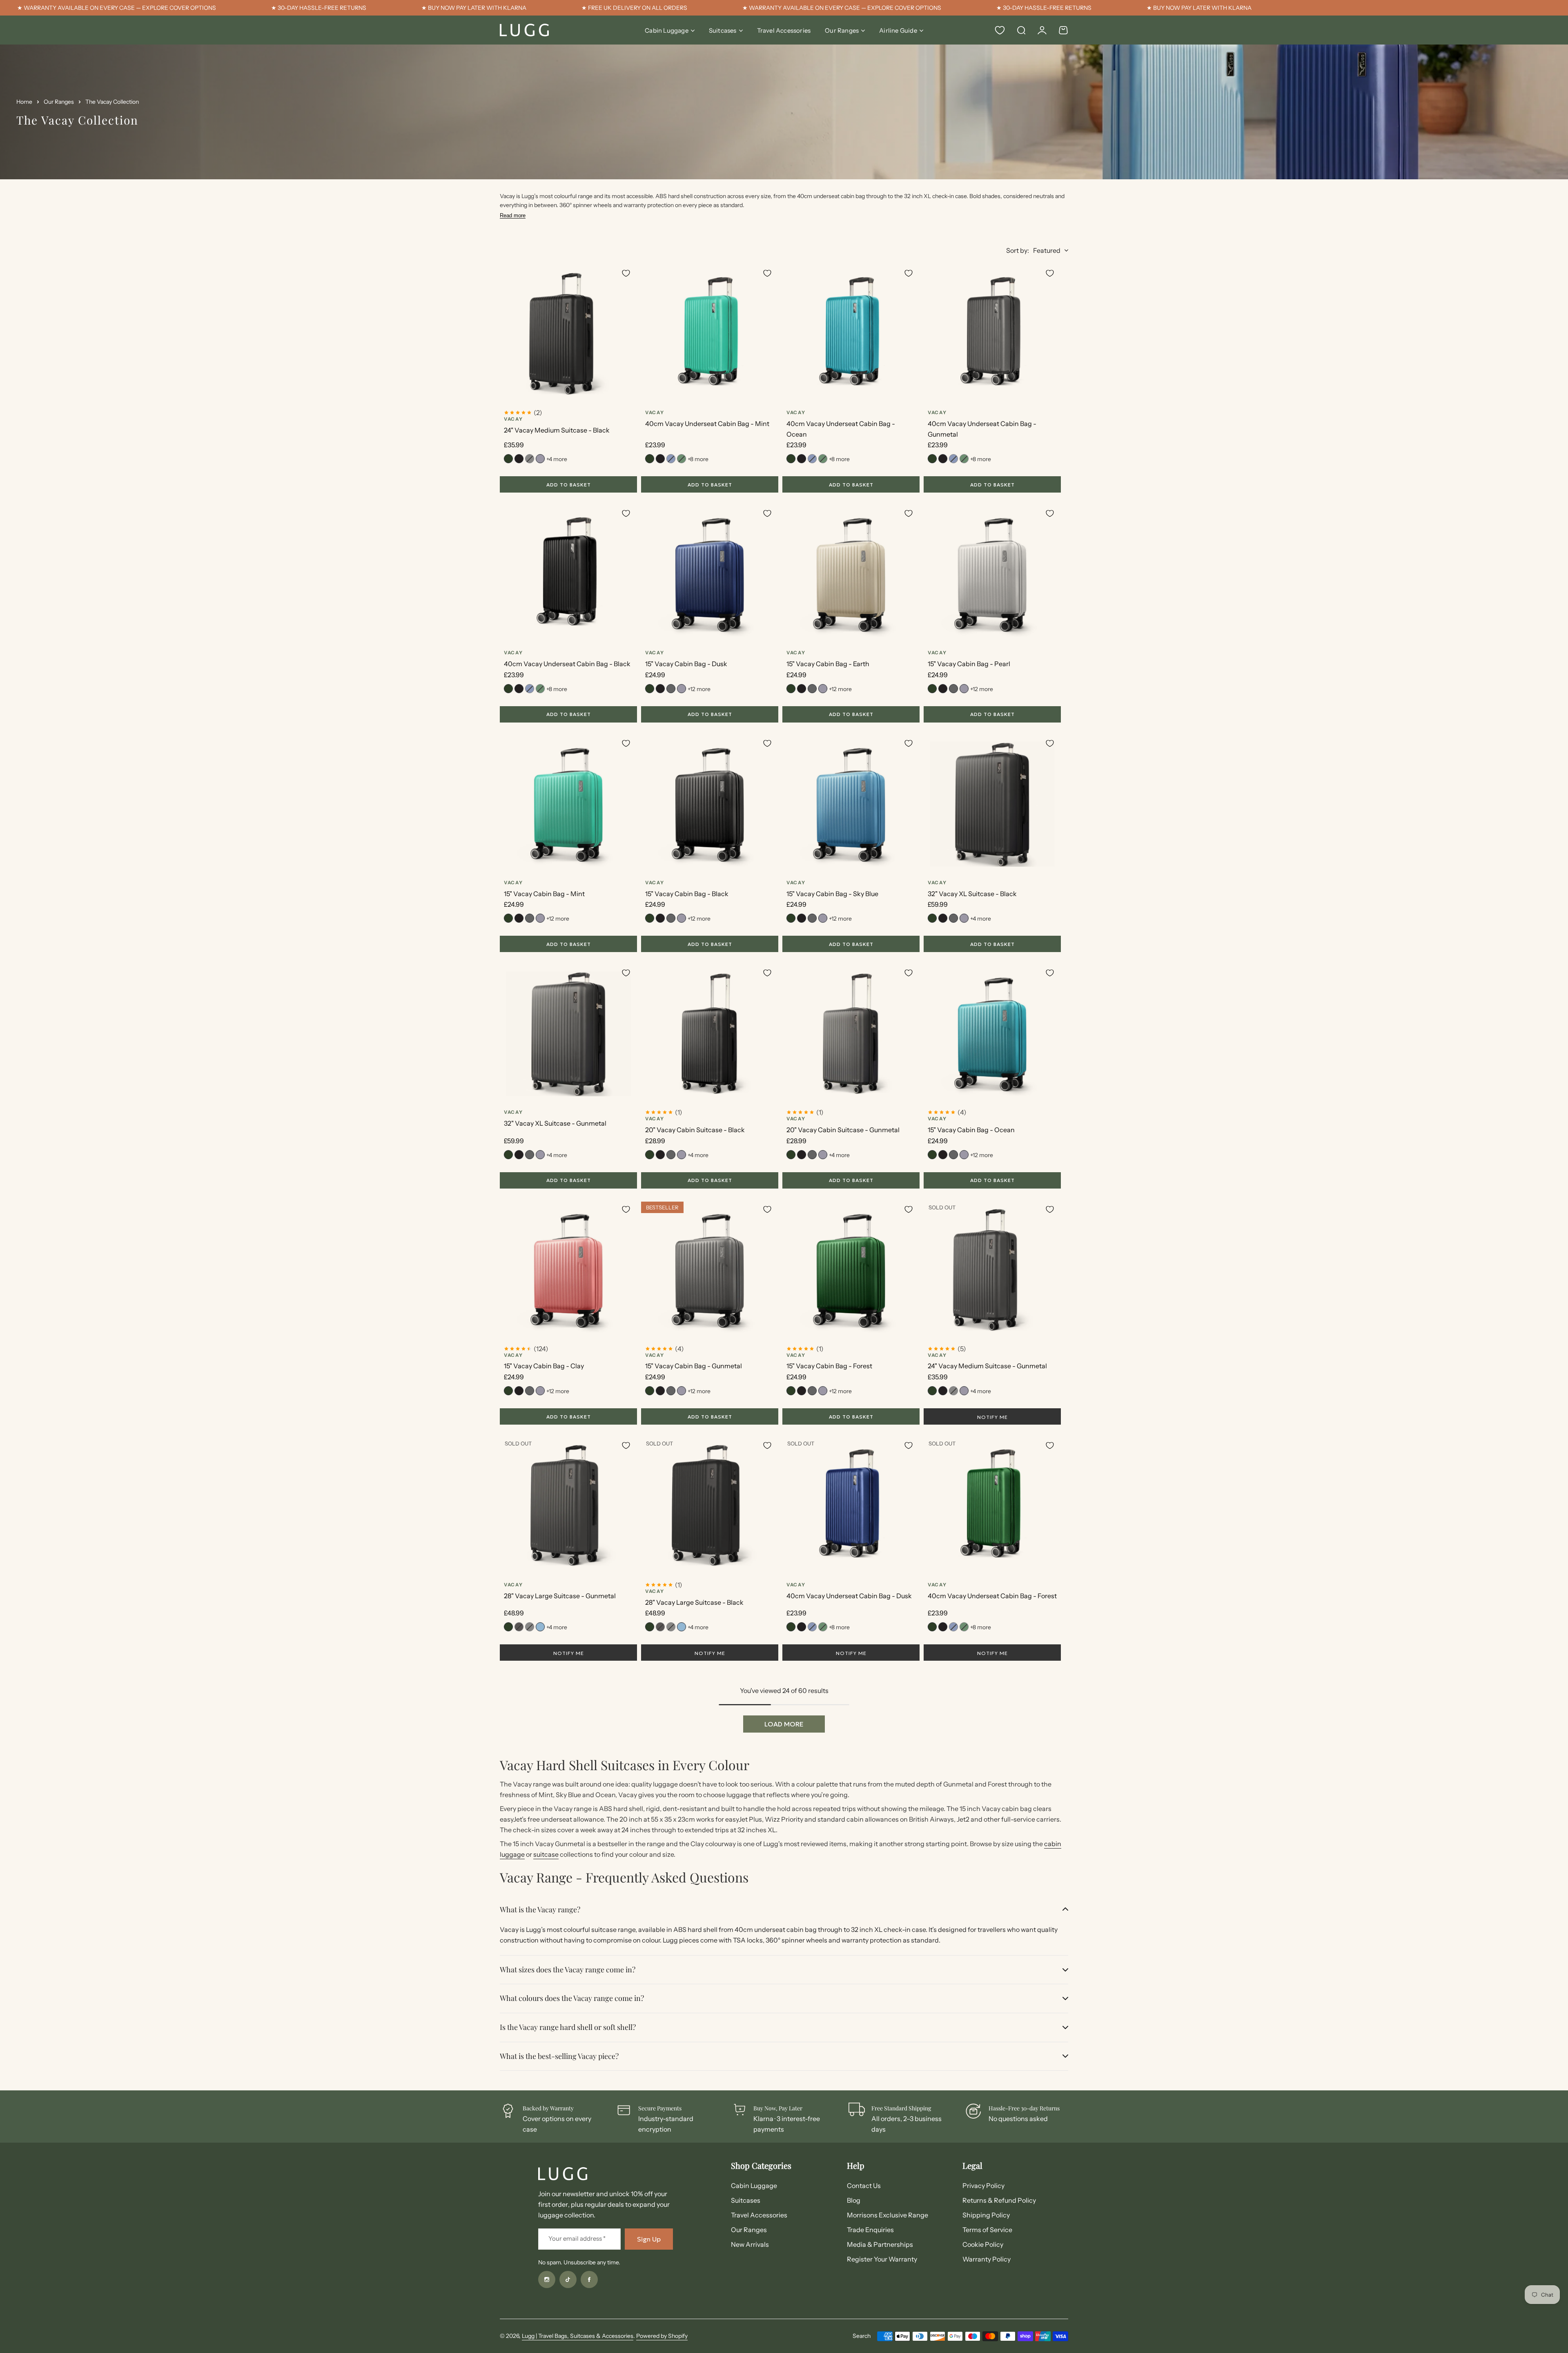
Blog (854, 2200)
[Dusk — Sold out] (671, 459)
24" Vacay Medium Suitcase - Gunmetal (987, 1366)
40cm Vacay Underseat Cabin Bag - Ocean (841, 429)
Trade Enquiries (870, 2230)
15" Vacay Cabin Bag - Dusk (686, 664)
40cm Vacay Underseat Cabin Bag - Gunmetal (982, 429)
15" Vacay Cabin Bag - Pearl (969, 664)
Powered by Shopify (662, 2336)
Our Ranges (842, 30)
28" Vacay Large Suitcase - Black (694, 1602)
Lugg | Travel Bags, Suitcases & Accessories (578, 2336)
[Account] (1042, 30)
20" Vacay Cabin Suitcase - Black (695, 1130)
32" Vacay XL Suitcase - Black (972, 894)
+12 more (699, 689)
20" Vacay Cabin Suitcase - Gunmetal (843, 1130)
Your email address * (577, 2238)
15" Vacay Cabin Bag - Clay (544, 1366)
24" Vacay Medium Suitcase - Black (557, 430)
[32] (992, 804)
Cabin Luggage (667, 30)
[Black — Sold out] (519, 1627)
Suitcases (723, 30)
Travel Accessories (759, 2215)
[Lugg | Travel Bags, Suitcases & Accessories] (524, 30)
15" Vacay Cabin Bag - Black (687, 894)
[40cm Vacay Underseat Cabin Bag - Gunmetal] (992, 334)
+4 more (557, 459)
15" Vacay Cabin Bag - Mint (544, 894)
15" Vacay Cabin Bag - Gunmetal (694, 1366)
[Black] (519, 459)
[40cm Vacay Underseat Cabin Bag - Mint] (710, 334)
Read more (513, 215)
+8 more (698, 459)
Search (862, 2336)
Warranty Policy (987, 2259)
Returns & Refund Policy (999, 2200)
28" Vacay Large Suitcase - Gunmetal (560, 1596)
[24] (568, 334)
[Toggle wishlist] (626, 273)
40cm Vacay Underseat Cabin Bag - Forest (992, 1596)
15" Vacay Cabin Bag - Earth (828, 664)
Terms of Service (987, 2230)
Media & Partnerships (880, 2244)
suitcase (546, 1854)
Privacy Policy (983, 2186)
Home (24, 102)
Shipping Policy (986, 2215)
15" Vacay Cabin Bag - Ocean (971, 1130)
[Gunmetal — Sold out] (530, 459)
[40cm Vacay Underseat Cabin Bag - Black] (568, 574)
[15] (710, 574)
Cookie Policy (983, 2244)
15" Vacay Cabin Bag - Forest (829, 1366)
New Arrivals (750, 2244)
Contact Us (864, 2186)
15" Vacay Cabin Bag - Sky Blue (832, 894)
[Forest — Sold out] (682, 459)
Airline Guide (898, 30)
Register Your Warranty (882, 2259)
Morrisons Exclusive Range (888, 2215)
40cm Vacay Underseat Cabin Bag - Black (567, 664)
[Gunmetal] (671, 689)
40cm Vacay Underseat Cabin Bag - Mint (707, 424)
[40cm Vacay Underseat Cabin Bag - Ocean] (851, 334)
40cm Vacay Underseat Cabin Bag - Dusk (849, 1596)
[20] (710, 1034)
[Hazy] (540, 459)
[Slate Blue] (540, 1627)
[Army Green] (508, 459)
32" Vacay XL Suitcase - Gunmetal (555, 1123)
